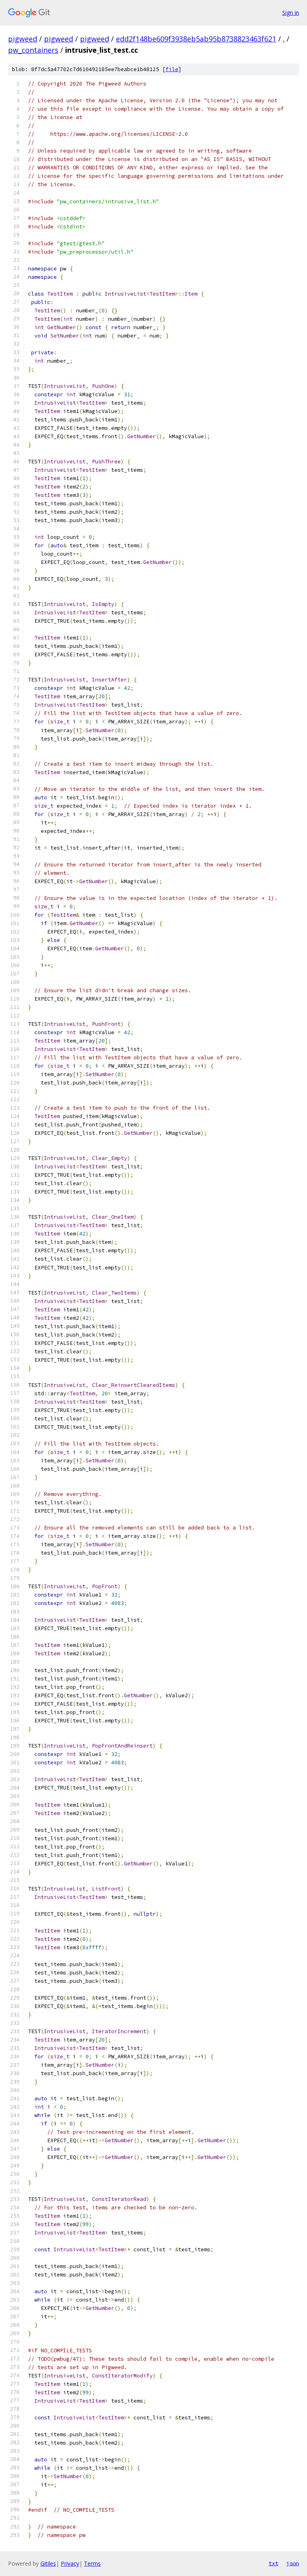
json (293, 2563)
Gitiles (48, 2563)
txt (273, 2563)
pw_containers (33, 50)
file (172, 69)
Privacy (70, 2563)
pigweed (23, 39)
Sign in (291, 13)
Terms (92, 2563)
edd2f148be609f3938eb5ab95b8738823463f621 (196, 39)
